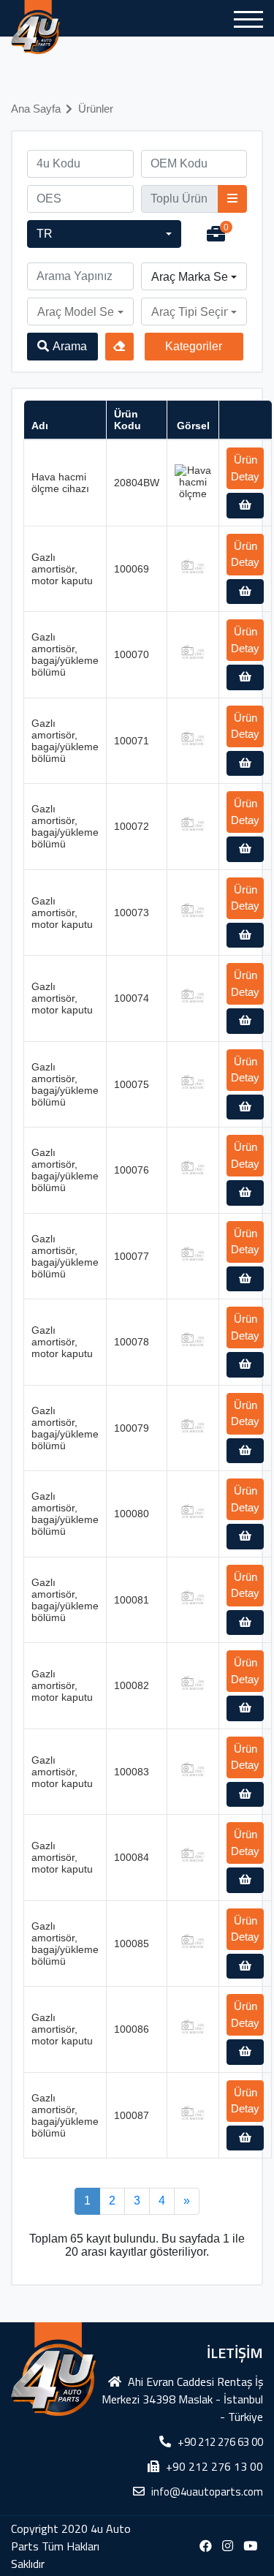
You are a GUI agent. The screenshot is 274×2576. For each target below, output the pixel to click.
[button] (104, 234)
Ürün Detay (245, 468)
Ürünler (96, 109)
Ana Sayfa (36, 109)
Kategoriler (194, 346)
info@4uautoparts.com (207, 2492)
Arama (70, 346)
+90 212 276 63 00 (220, 2442)
